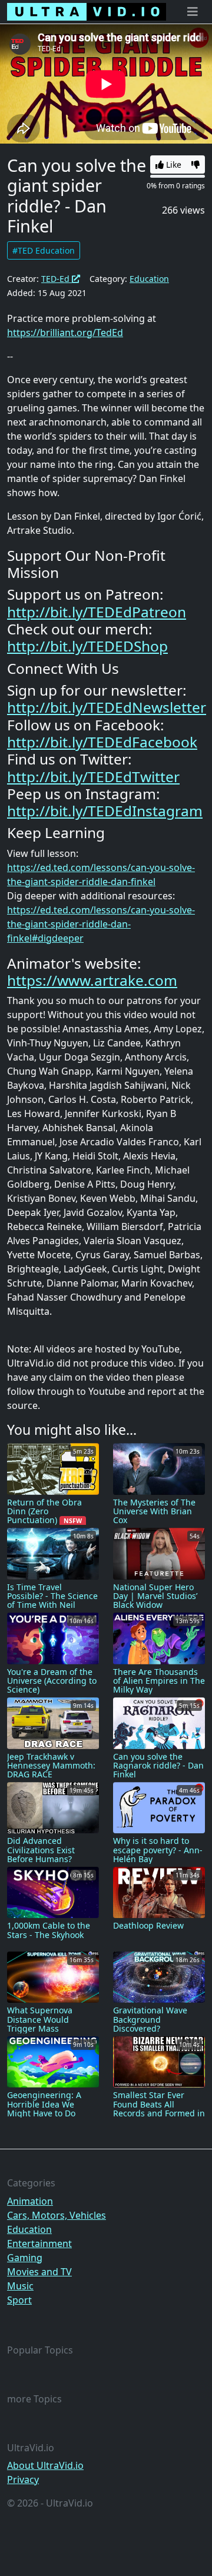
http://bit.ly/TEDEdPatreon (97, 612)
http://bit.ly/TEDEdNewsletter (107, 707)
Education (149, 279)
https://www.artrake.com (92, 980)
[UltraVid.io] (87, 12)
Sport (19, 2300)
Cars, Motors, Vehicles (57, 2215)
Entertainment (39, 2243)
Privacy (23, 2479)
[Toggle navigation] (193, 12)
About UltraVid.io (45, 2465)
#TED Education (44, 250)
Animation (30, 2201)
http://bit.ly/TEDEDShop (87, 646)
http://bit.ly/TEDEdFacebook (102, 742)
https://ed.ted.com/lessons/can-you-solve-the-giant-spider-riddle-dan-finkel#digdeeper (101, 924)
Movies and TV (39, 2272)
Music (20, 2286)
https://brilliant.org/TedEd (65, 333)
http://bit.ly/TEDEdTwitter (93, 777)
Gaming (25, 2258)
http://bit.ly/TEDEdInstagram (105, 811)
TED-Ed (57, 279)
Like (173, 164)
